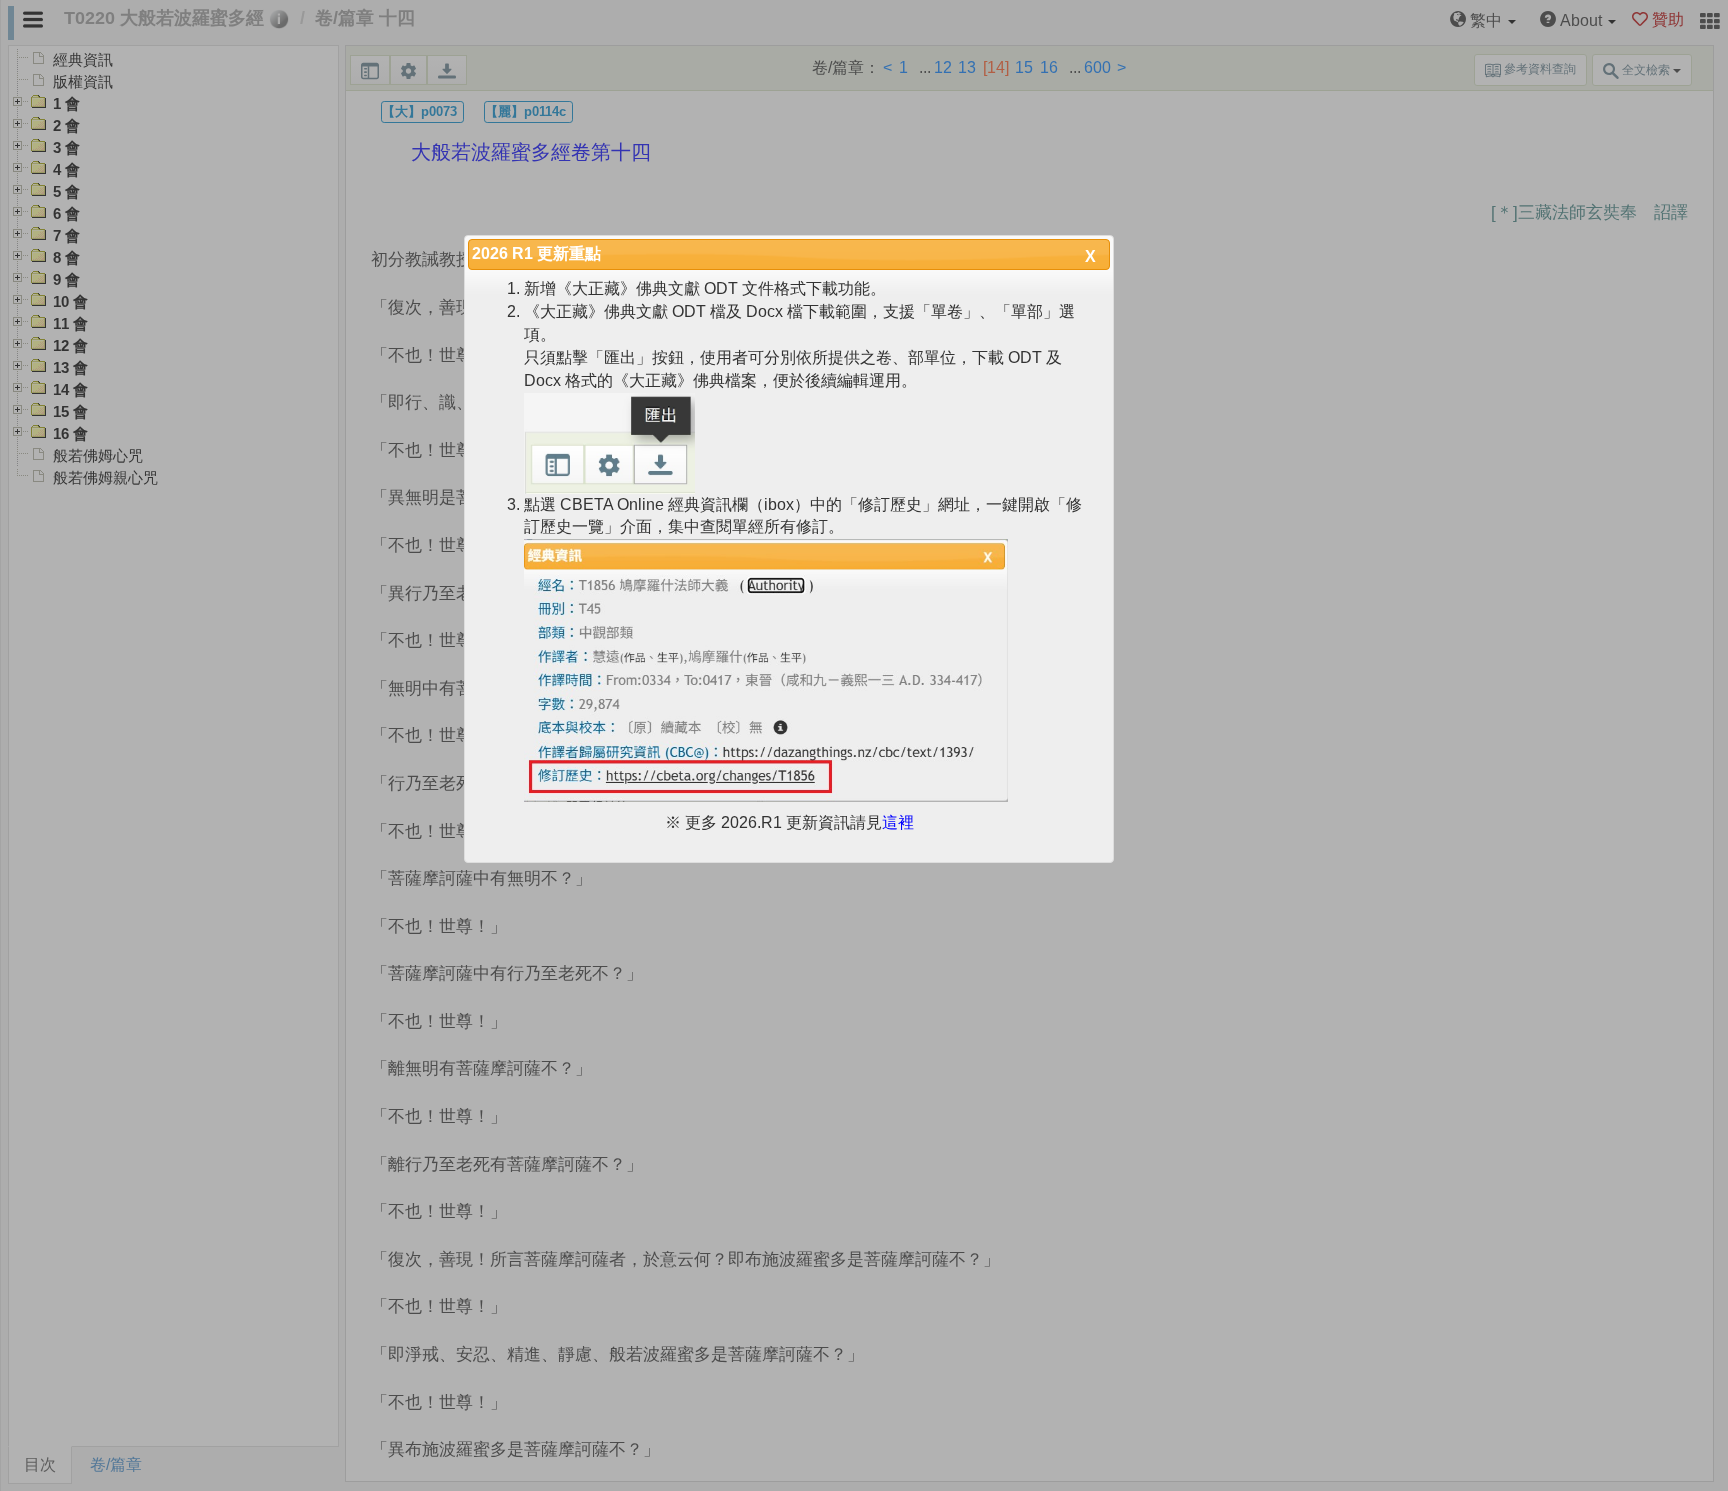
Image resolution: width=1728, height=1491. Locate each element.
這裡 (898, 822)
